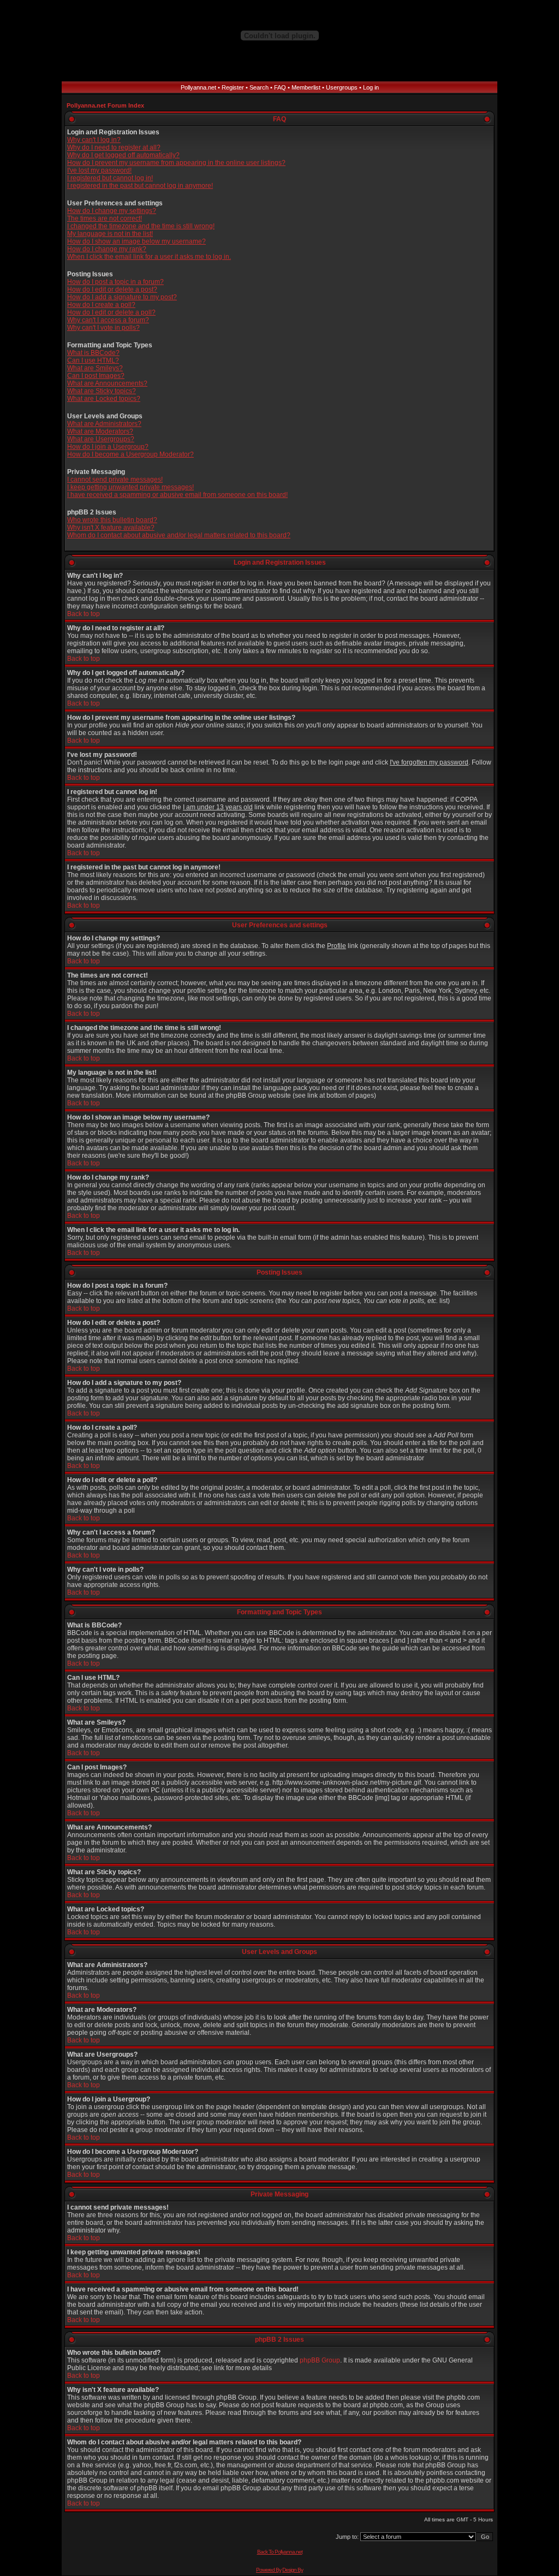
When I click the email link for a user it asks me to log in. (149, 257)
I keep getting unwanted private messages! (130, 487)
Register (233, 87)
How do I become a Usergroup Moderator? (130, 454)
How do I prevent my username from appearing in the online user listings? (176, 163)
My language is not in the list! (110, 234)
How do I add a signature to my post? (122, 297)
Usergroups (342, 87)
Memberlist (306, 87)
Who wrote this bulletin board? (112, 520)
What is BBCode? (93, 353)
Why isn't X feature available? (111, 528)
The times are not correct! (105, 218)
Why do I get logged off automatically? (123, 155)
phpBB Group (320, 2360)
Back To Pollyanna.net (280, 2552)
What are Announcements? (107, 383)
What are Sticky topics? (102, 391)
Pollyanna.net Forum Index (105, 105)
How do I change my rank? (107, 249)
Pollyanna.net (198, 87)
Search (259, 87)
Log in (371, 87)
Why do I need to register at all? (114, 147)
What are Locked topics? (104, 399)
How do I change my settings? (112, 211)
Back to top (84, 614)
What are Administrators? (104, 424)
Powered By (269, 2570)
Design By (293, 2570)
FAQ (280, 87)
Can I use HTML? (93, 360)
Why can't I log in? (94, 140)
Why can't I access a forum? (108, 320)
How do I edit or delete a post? (112, 289)
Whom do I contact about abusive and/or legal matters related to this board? (179, 535)
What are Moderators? (100, 431)
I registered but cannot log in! (110, 178)
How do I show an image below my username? (136, 241)
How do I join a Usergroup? (108, 447)
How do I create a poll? (101, 305)
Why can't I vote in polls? (103, 328)
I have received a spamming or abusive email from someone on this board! (177, 495)
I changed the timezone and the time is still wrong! (141, 226)
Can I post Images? (96, 376)
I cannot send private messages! (115, 479)
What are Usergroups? (101, 439)
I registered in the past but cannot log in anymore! (140, 186)
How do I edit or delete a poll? (111, 312)
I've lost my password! (99, 170)
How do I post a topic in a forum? (115, 282)
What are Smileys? (95, 368)
